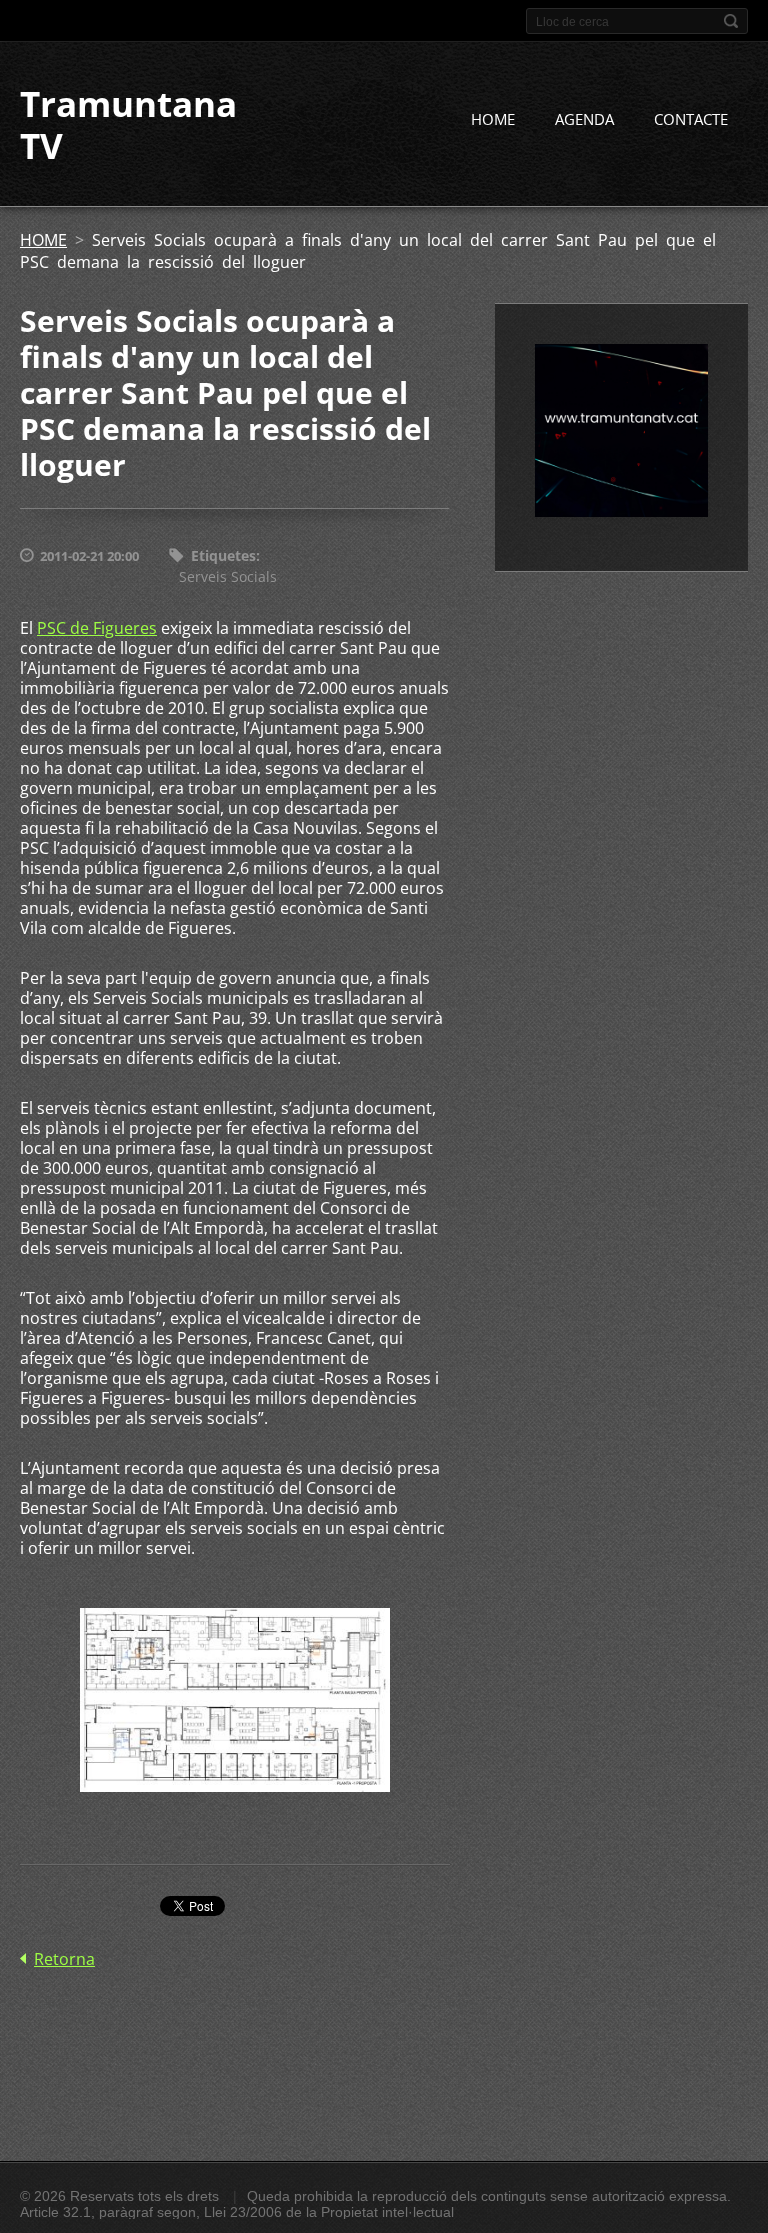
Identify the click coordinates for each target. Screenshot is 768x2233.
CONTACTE (691, 119)
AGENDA (584, 119)
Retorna (64, 1959)
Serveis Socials (228, 576)
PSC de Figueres (97, 628)
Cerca (731, 21)
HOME (493, 119)
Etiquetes (223, 555)
